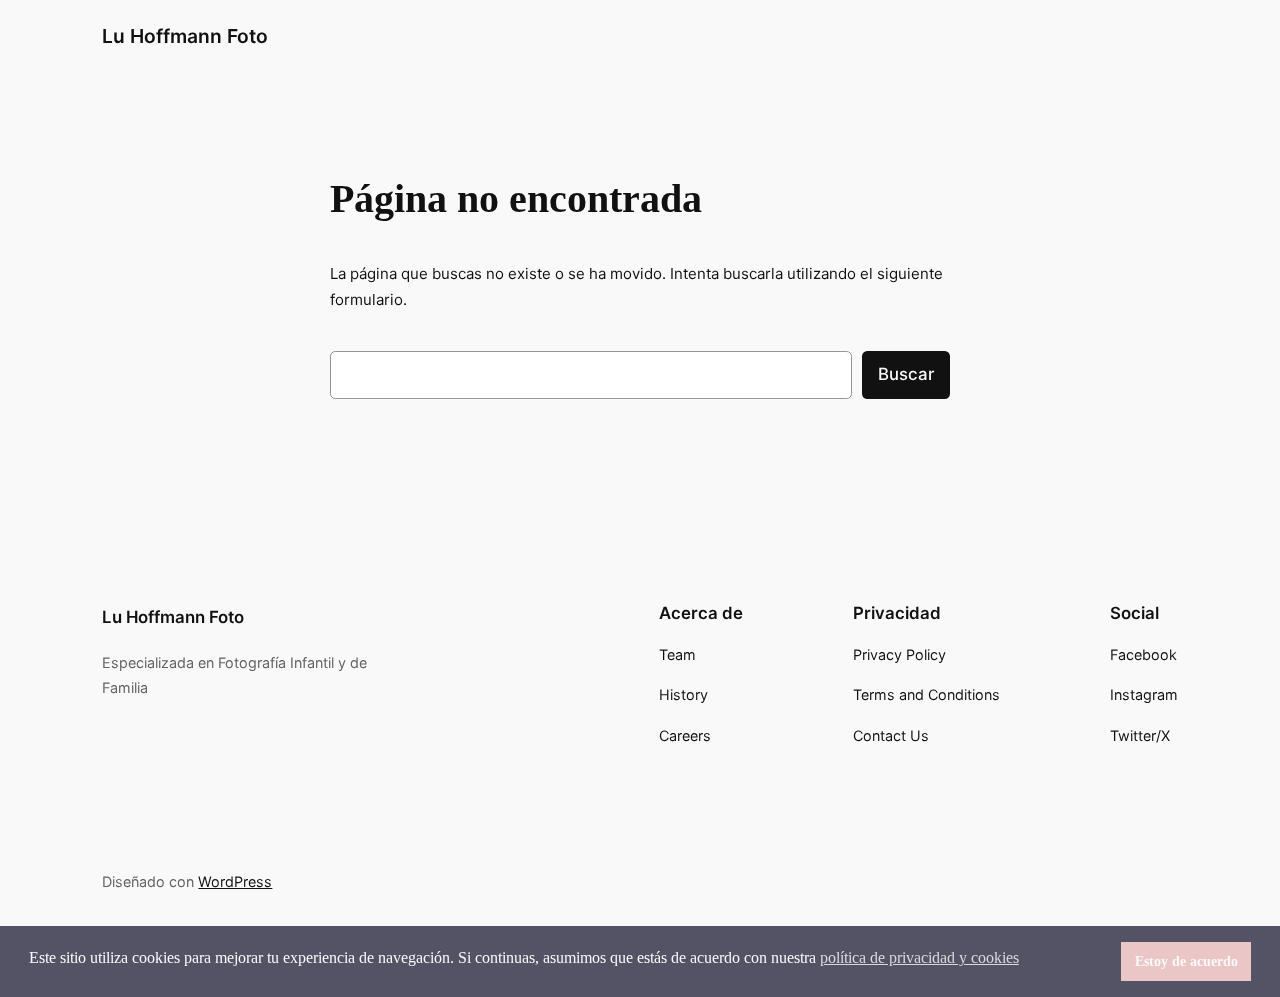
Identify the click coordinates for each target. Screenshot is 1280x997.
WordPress (235, 881)
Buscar (906, 374)
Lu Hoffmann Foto (185, 36)
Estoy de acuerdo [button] (1186, 961)
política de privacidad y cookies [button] (919, 957)
